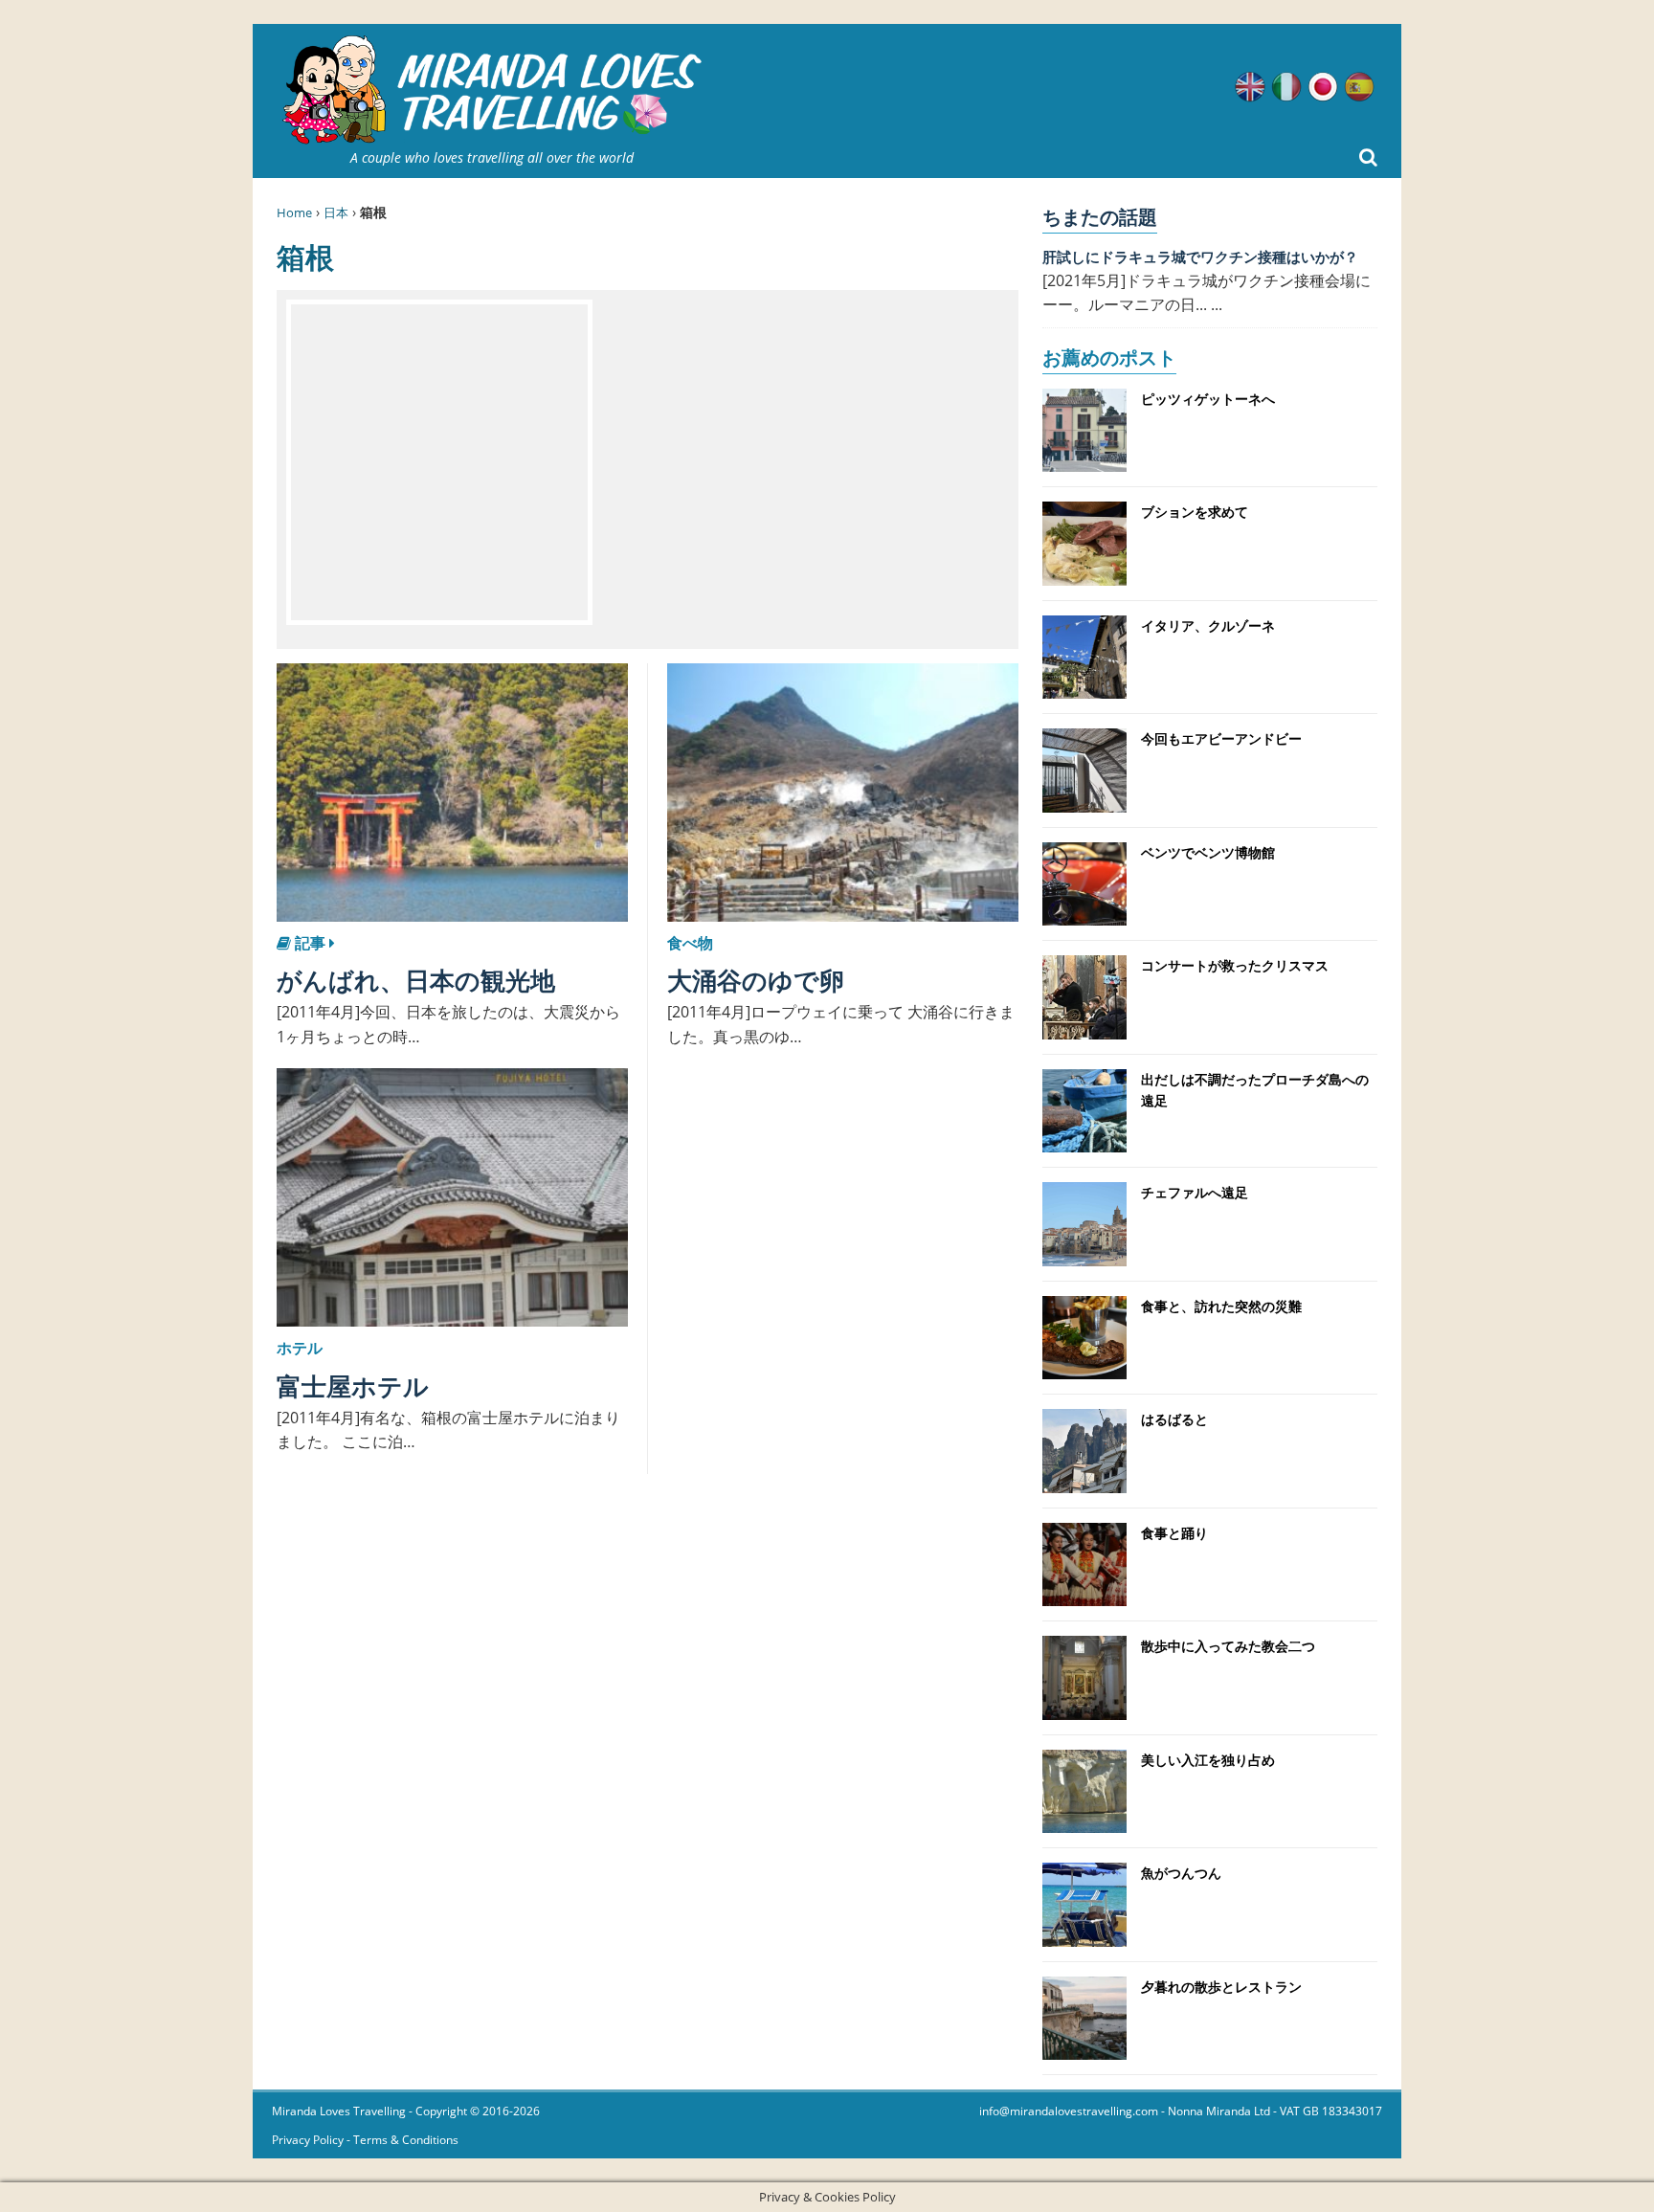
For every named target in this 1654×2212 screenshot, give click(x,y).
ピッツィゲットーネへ (1208, 399)
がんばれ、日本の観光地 (416, 980)
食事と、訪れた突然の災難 (1221, 1306)
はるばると (1174, 1419)
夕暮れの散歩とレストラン (1221, 1987)
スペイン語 (1359, 87)
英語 (1250, 87)
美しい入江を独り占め (1208, 1760)
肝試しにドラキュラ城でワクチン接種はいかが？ (1200, 257)
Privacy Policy (308, 2140)
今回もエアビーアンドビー (1221, 738)
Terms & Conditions (406, 2140)
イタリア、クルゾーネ (1208, 626)
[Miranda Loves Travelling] (492, 90)
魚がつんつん (1181, 1873)
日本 (336, 212)
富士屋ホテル (353, 1386)
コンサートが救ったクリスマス (1235, 965)
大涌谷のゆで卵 (756, 980)
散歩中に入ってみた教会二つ (1228, 1646)
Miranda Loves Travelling (339, 2111)
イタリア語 (1286, 87)
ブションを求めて (1195, 512)
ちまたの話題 (1100, 217)
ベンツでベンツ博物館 (1208, 852)
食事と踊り (1174, 1533)
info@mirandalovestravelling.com (1069, 2111)
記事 (310, 943)
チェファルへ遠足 (1195, 1192)
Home (294, 212)
